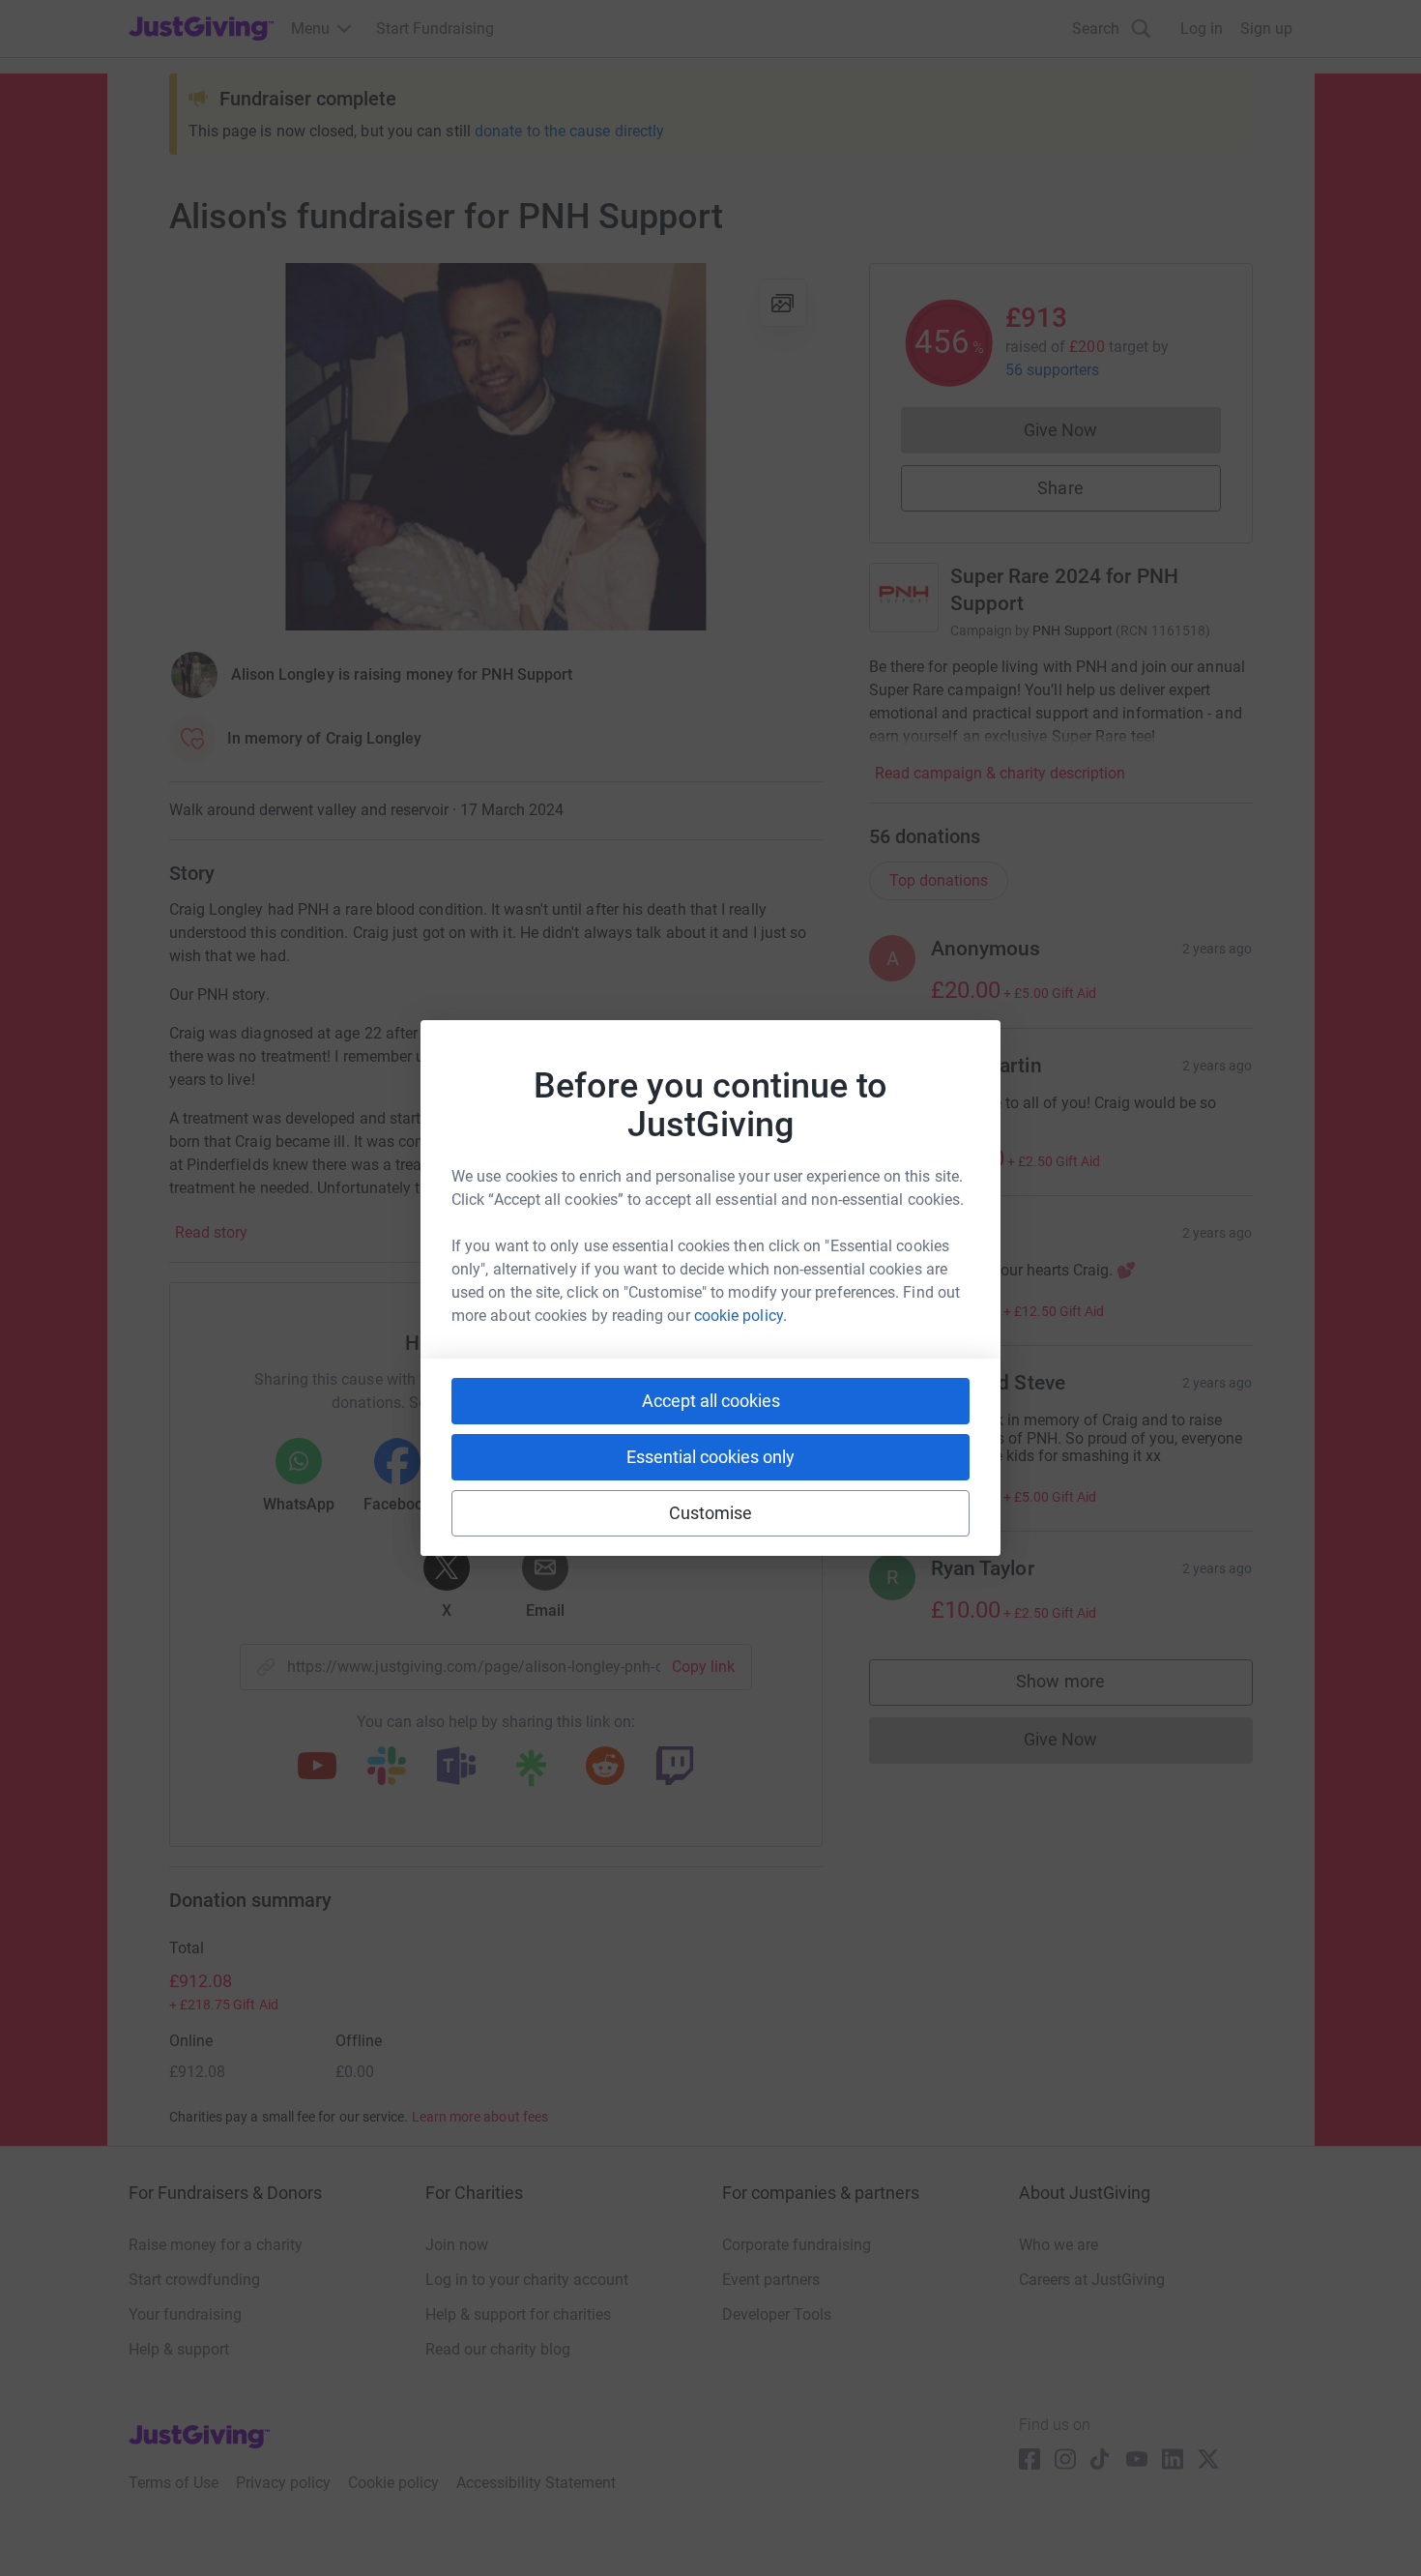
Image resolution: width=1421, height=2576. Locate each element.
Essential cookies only (710, 1457)
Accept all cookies (711, 1401)
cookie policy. (740, 1316)
